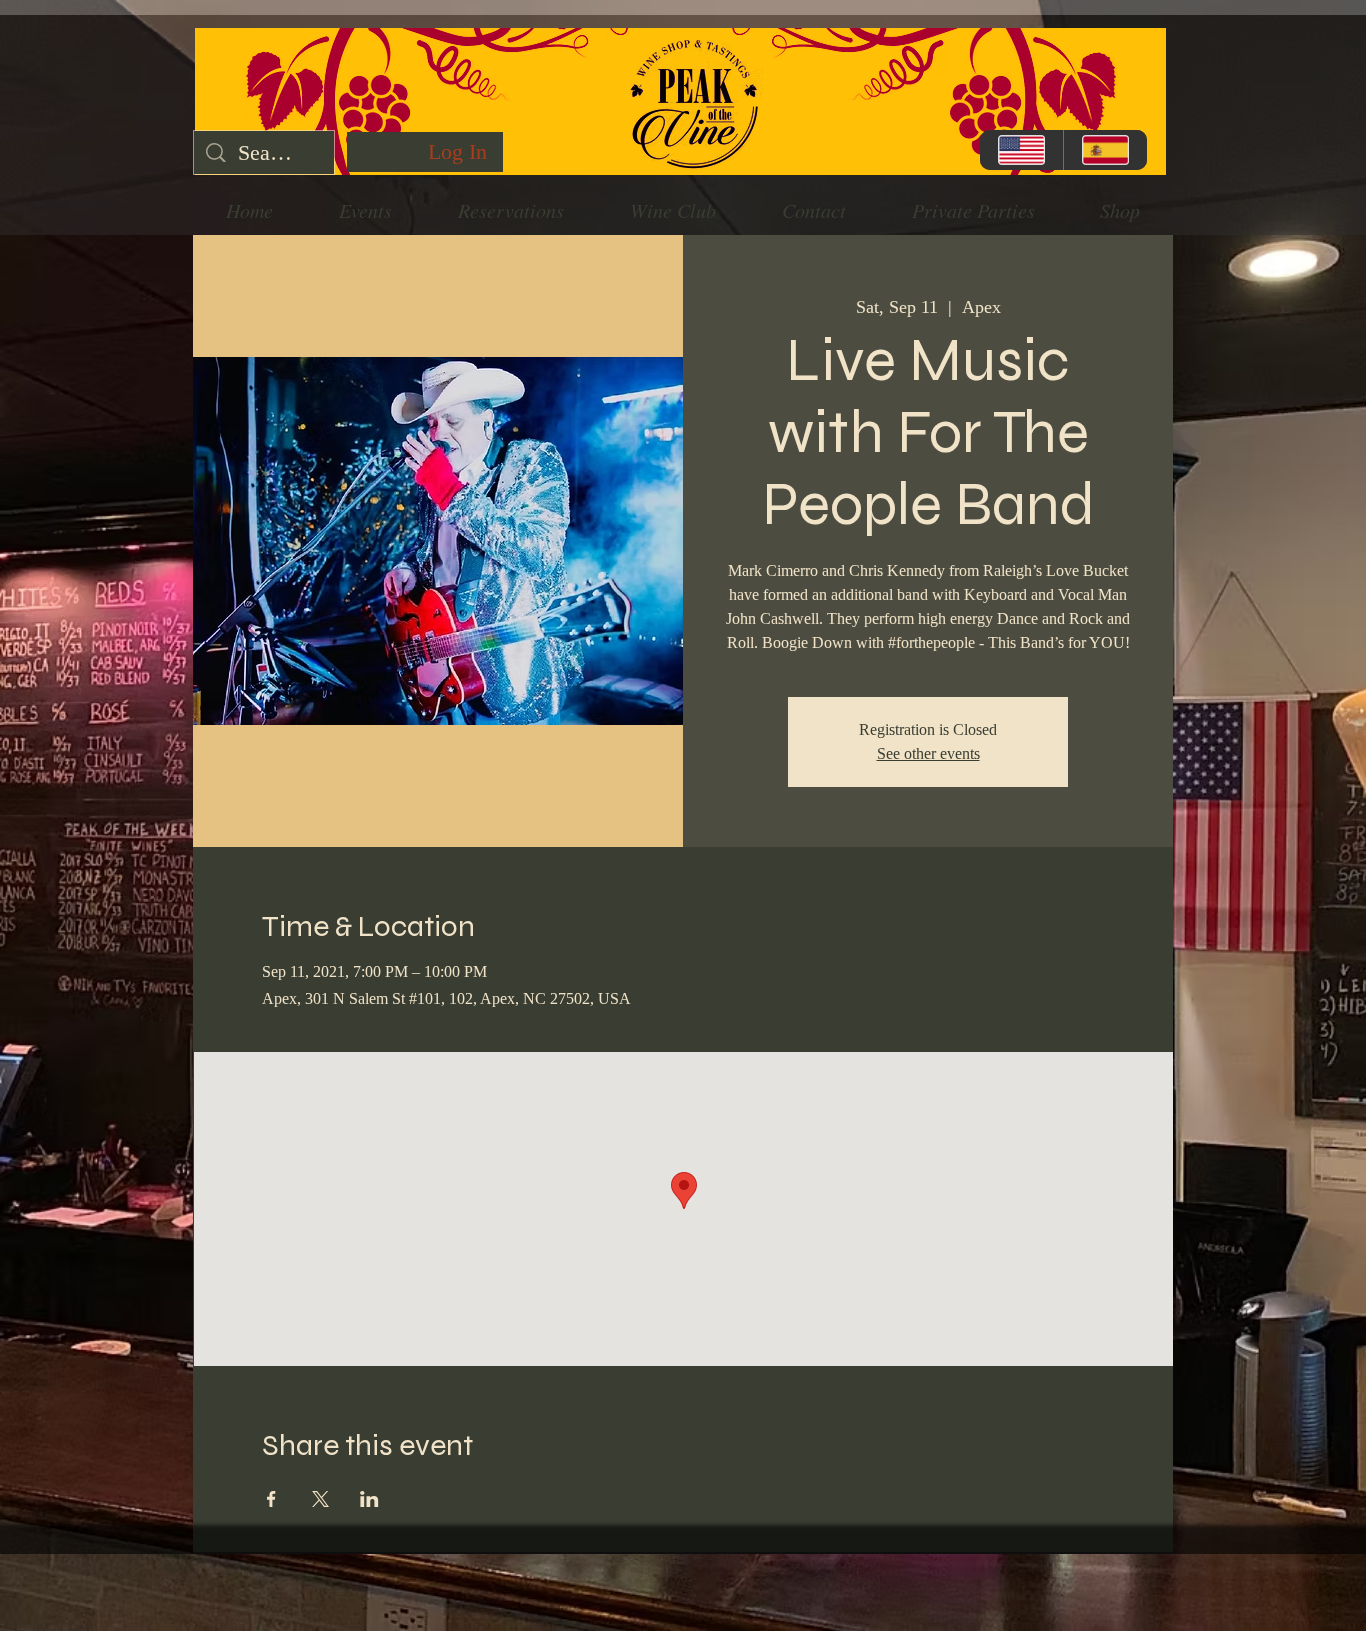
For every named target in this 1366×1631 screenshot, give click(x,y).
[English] (1021, 150)
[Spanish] (1105, 150)
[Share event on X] (320, 1499)
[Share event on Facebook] (271, 1499)
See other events (928, 753)
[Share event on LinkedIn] (369, 1499)
